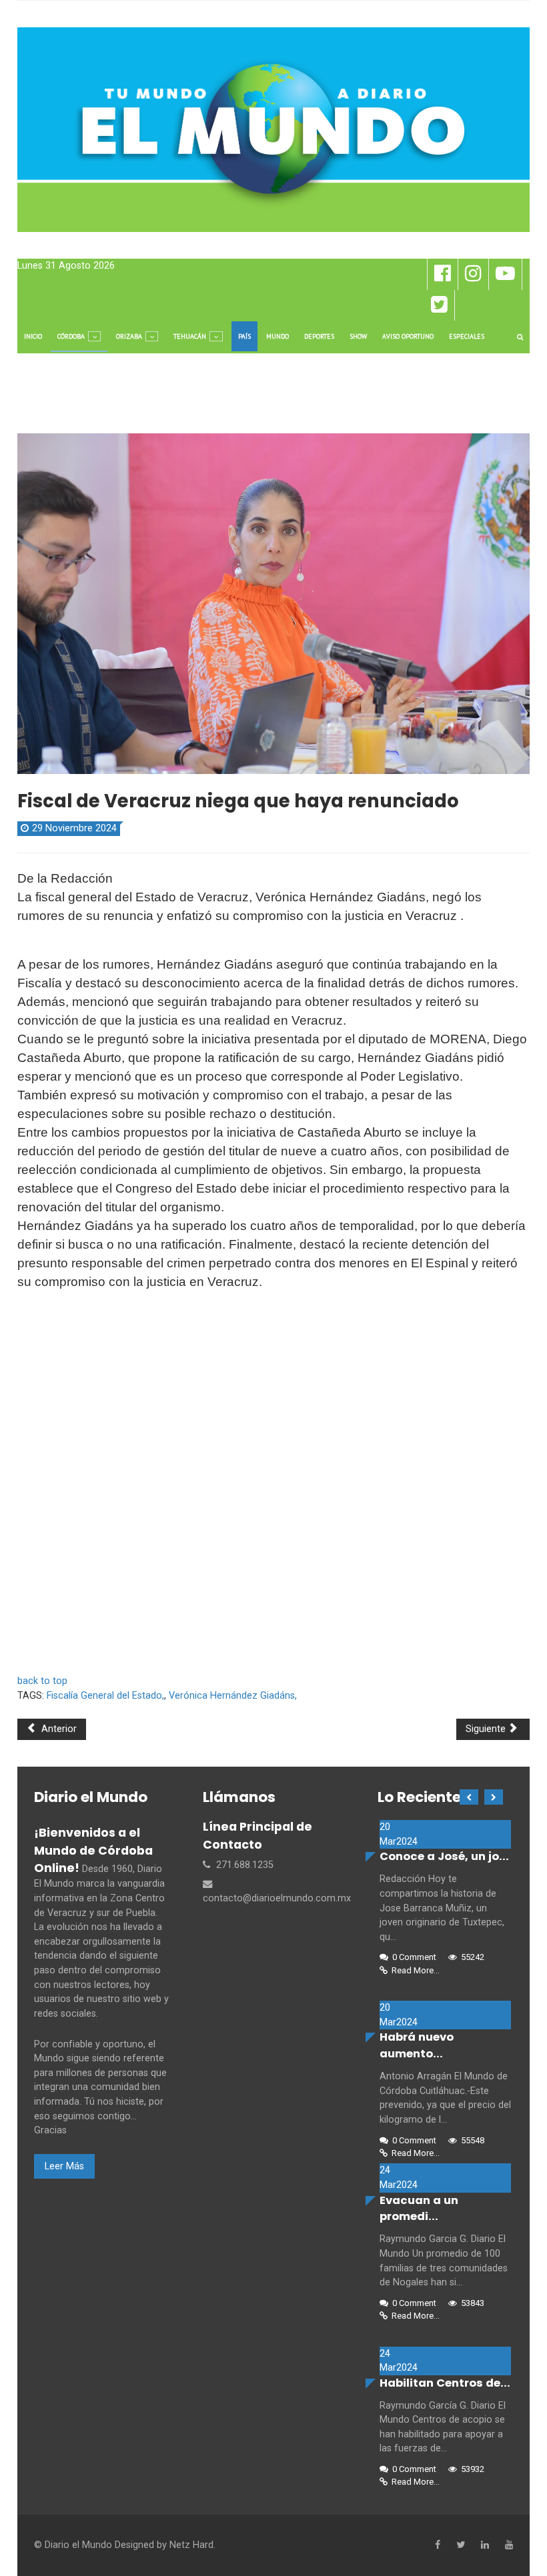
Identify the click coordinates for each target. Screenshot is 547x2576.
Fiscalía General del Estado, (105, 1696)
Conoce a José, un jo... (444, 1856)
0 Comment (414, 1957)
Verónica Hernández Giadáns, (233, 1696)
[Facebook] (438, 2545)
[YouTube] (509, 2545)
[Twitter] (461, 2545)
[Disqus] (273, 1489)
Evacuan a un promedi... (419, 2209)
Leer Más (64, 2166)
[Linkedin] (485, 2545)
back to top (42, 1681)
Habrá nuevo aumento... (417, 2045)
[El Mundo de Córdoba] (273, 130)
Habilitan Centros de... (445, 2383)
